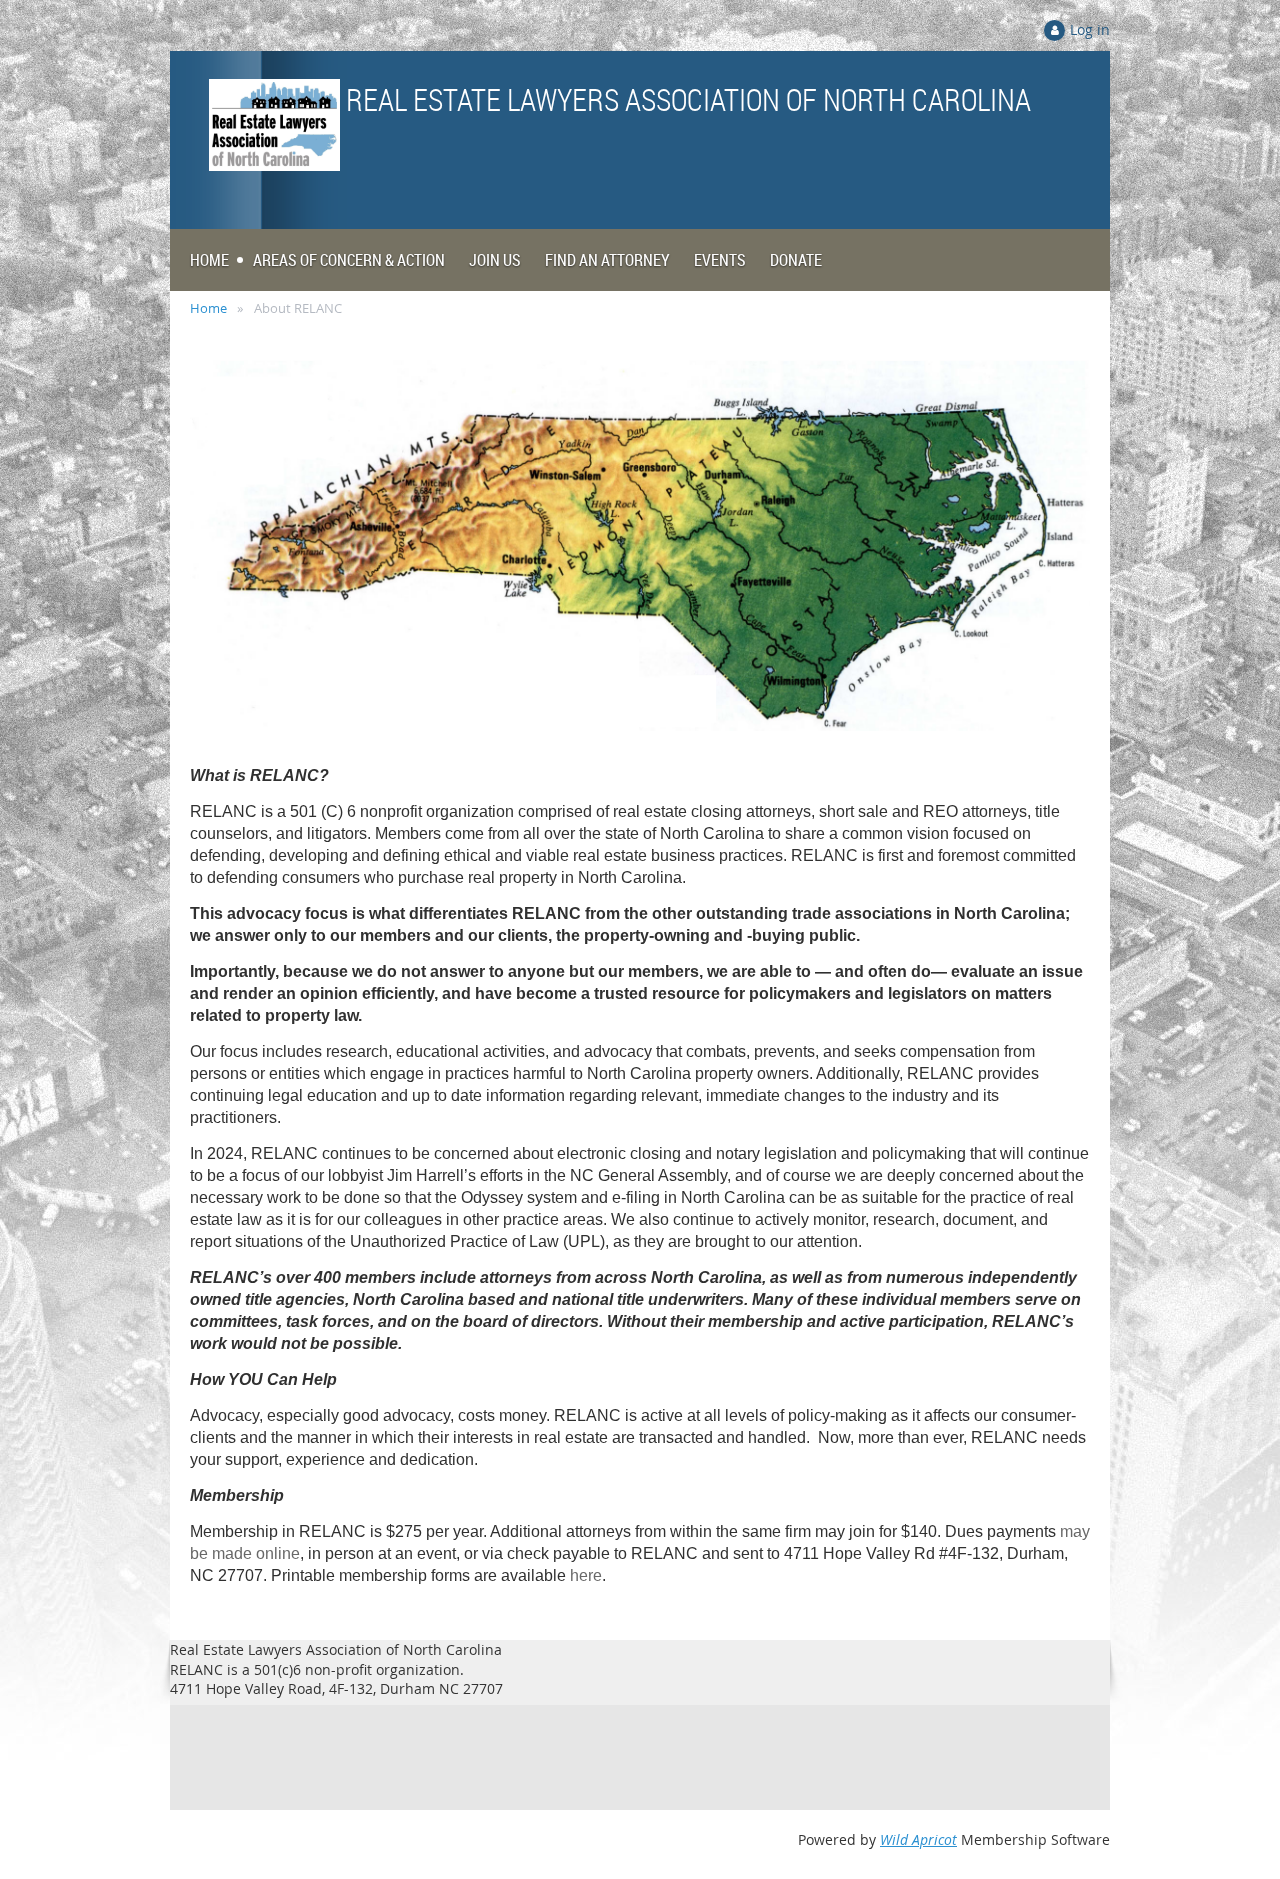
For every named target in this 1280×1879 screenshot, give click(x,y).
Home (208, 308)
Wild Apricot (918, 1839)
